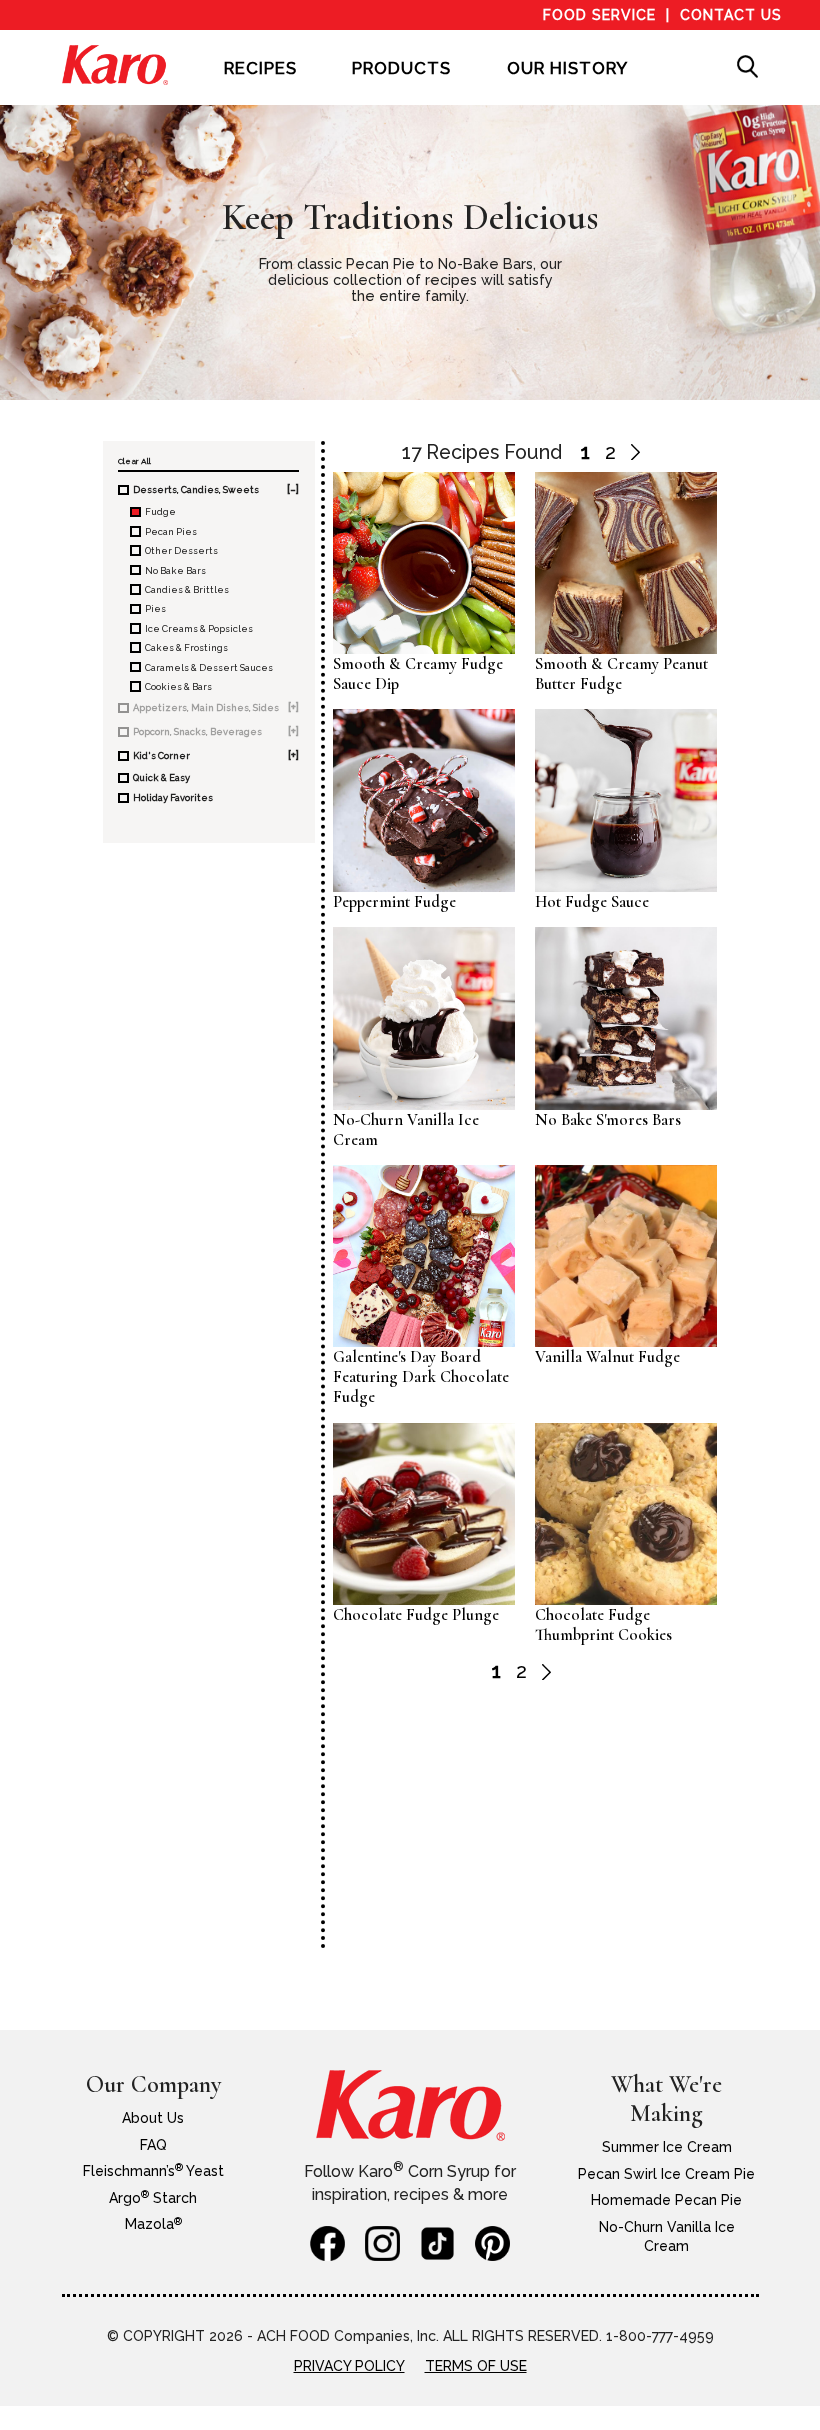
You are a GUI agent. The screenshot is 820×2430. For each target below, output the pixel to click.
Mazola (153, 2224)
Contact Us (731, 15)
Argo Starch (153, 2198)
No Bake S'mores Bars (608, 1120)
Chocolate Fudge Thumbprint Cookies (603, 1625)
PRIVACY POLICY (349, 2366)
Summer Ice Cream (667, 2147)
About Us (153, 2118)
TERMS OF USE (476, 2366)
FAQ (153, 2145)
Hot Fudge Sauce (592, 902)
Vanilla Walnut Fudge (607, 1357)
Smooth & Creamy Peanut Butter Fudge (621, 674)
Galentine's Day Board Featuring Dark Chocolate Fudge (421, 1377)
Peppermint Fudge (394, 902)
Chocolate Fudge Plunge (416, 1615)
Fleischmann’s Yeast (153, 2171)
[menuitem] (260, 82)
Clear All (134, 461)
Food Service (599, 15)
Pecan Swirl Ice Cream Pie (666, 2174)
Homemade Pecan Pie (666, 2200)
